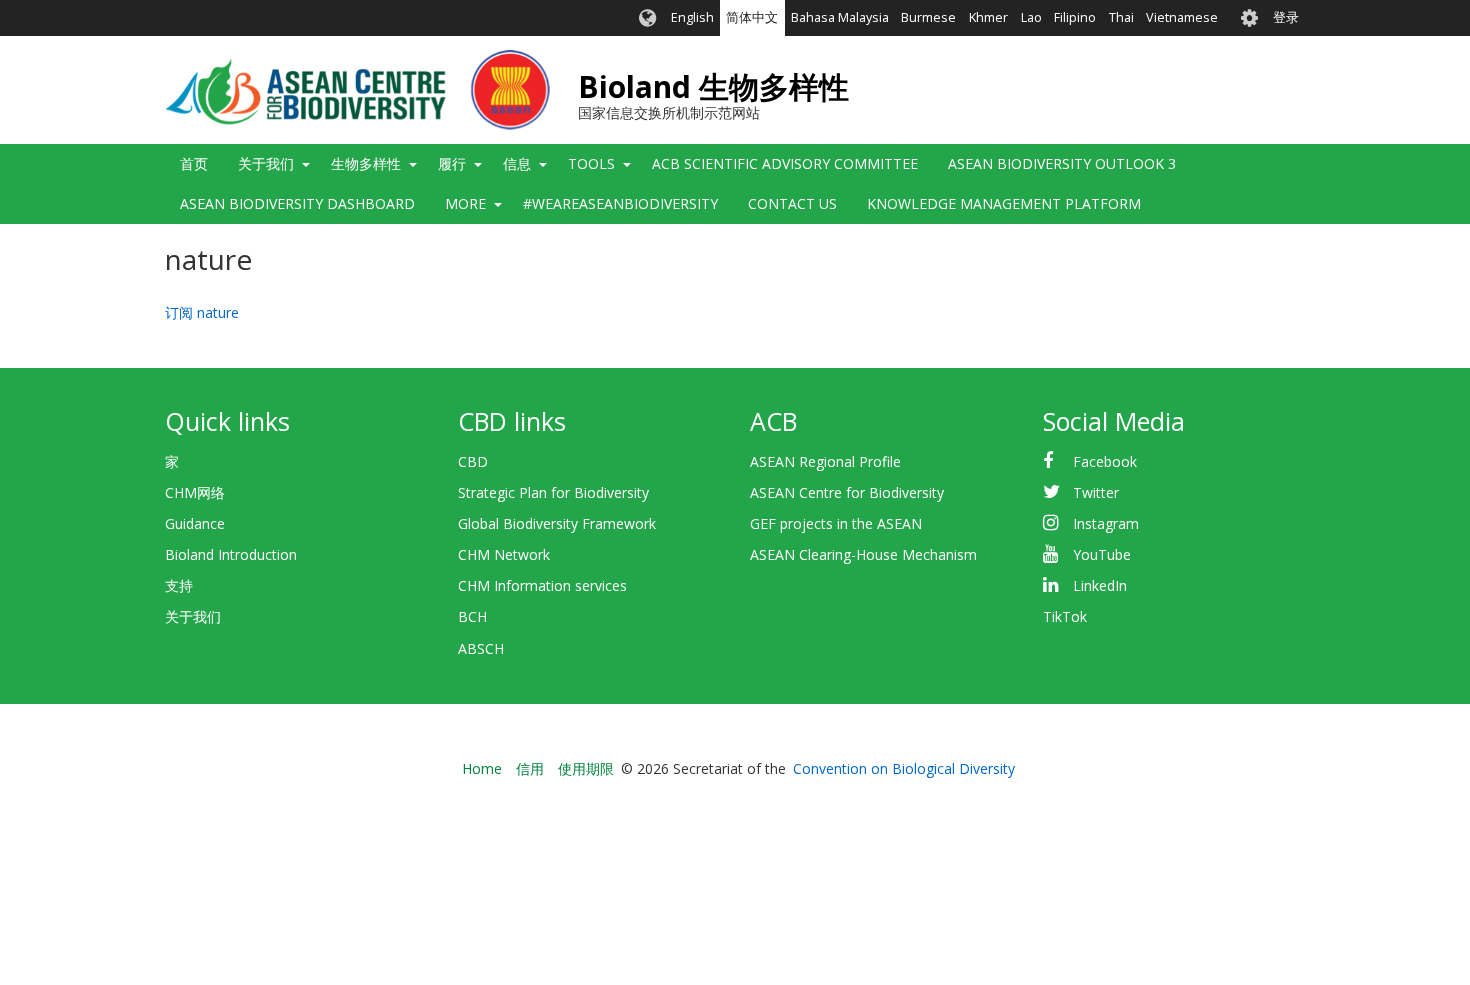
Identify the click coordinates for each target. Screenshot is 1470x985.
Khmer (988, 17)
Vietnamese (1182, 17)
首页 (194, 163)
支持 (179, 585)
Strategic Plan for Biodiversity (553, 492)
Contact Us (792, 203)
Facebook (1105, 461)
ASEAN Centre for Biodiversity (847, 492)
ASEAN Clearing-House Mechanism (863, 554)
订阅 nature (202, 312)
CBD (473, 461)
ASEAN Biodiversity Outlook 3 (1062, 163)
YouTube (1102, 554)
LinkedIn (1100, 585)
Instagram (1106, 523)
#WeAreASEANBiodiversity (620, 203)
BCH (472, 616)
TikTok (1065, 616)
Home (482, 768)
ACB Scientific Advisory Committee (785, 163)
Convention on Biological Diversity (904, 768)
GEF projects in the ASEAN (836, 523)
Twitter (1096, 492)
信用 (530, 768)
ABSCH (481, 648)
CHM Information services (542, 585)
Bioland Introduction (231, 554)
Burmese (928, 17)
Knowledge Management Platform (1004, 203)
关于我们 (193, 616)
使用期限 (586, 768)
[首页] (357, 90)
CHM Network (504, 554)
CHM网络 (195, 492)
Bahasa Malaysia (840, 17)
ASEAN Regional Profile (825, 461)
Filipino (1075, 17)
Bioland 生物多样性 (713, 86)
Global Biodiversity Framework (557, 523)
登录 (1286, 17)
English (692, 17)
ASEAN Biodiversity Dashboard (297, 203)
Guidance (195, 523)
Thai (1121, 17)
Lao (1031, 17)
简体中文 (752, 17)
